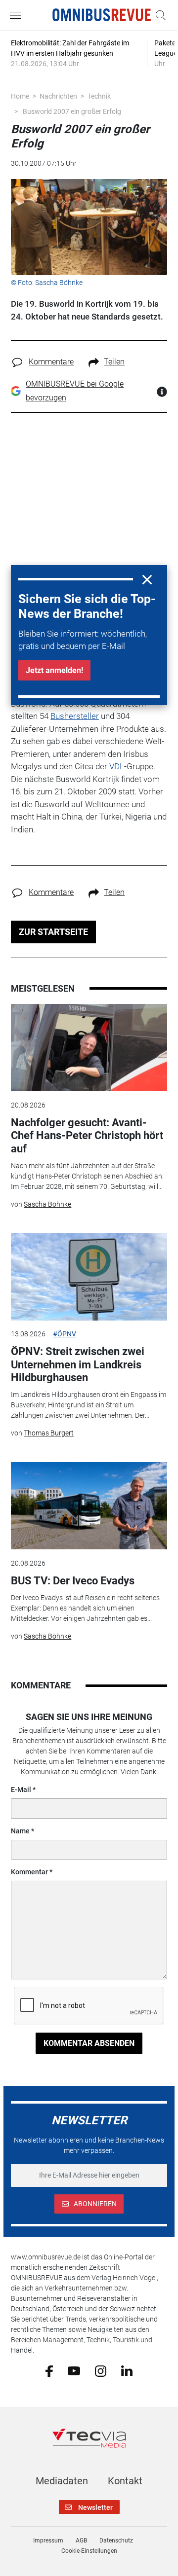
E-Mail (21, 1789)
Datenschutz (116, 2540)
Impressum (48, 2540)
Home (20, 96)
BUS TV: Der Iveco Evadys (73, 1581)
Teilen (114, 362)
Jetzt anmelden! (54, 670)
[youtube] (74, 2370)
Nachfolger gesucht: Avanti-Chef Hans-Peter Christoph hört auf (87, 1136)
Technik (99, 96)
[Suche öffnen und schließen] (158, 15)
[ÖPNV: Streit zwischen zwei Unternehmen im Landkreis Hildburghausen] (89, 1277)
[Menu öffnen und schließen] (18, 15)
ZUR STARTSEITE (53, 932)
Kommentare (51, 362)
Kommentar (29, 1872)
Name (20, 1831)
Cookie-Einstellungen (89, 2551)
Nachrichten (58, 96)
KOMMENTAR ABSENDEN (89, 2043)
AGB (81, 2540)
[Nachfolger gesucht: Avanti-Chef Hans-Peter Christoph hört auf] (89, 1048)
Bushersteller (75, 716)
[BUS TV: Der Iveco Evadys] (89, 1506)
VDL (117, 766)
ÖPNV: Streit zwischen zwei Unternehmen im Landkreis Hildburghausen (78, 1364)
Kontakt (125, 2481)
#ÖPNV (65, 1334)
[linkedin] (127, 2370)
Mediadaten (62, 2481)
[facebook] (49, 2370)
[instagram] (101, 2370)
